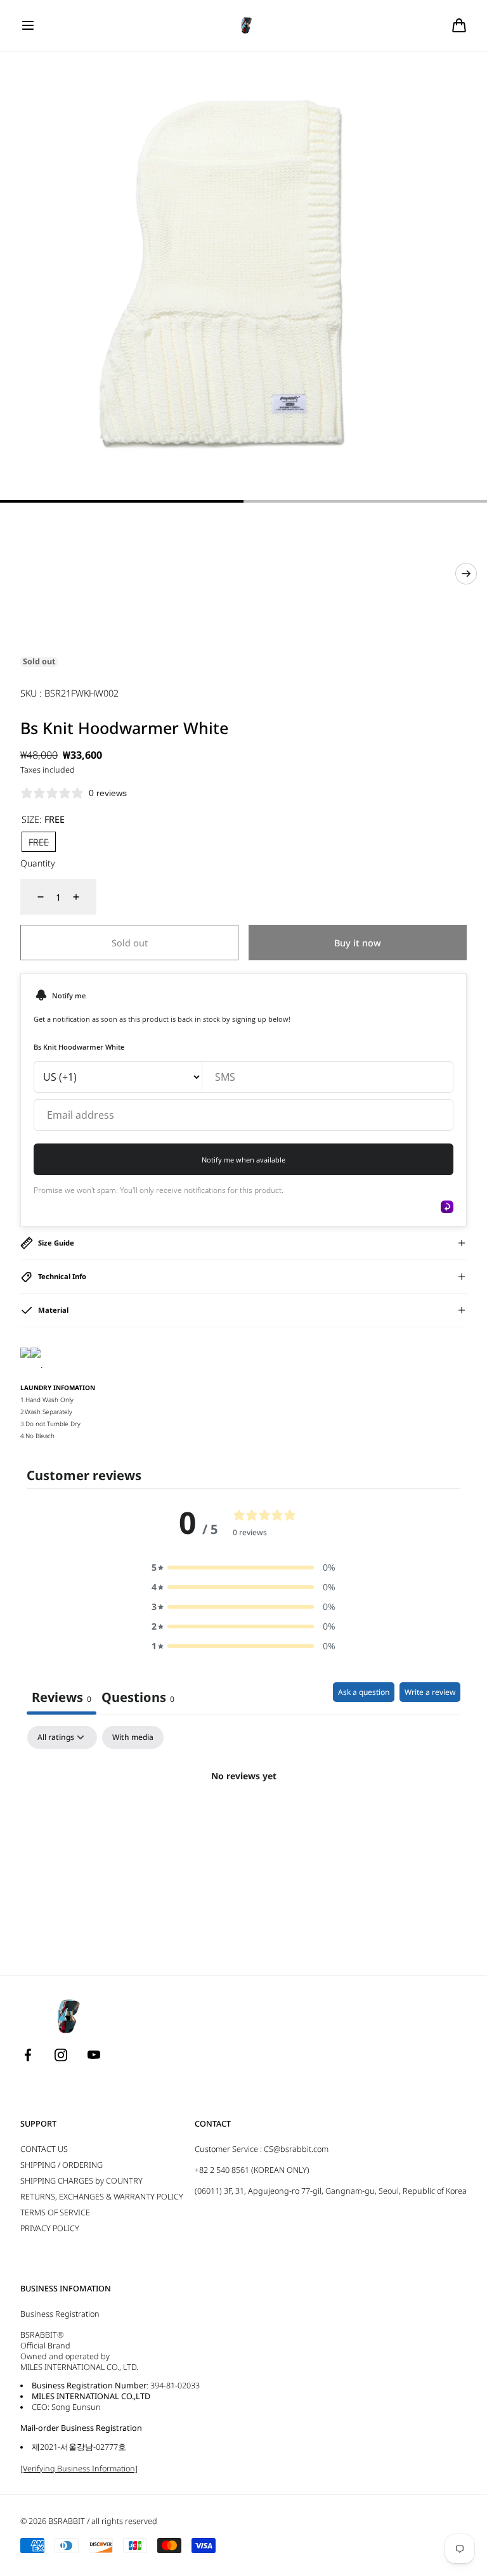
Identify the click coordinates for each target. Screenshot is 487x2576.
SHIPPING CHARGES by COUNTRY (81, 2181)
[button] (28, 25)
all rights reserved (124, 2521)
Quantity (38, 863)
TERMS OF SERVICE (55, 2212)
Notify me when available (243, 1160)
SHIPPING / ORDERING (62, 2165)
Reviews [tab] (62, 1697)
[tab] (138, 1698)
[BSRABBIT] (244, 26)
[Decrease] (33, 897)
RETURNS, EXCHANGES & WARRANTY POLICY (102, 2197)
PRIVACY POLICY (50, 2228)
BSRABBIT (67, 2521)
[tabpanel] (243, 1819)
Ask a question (364, 1692)
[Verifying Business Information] (79, 2469)
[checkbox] (133, 1737)
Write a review (430, 1692)
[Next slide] (466, 574)
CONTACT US (44, 2149)
